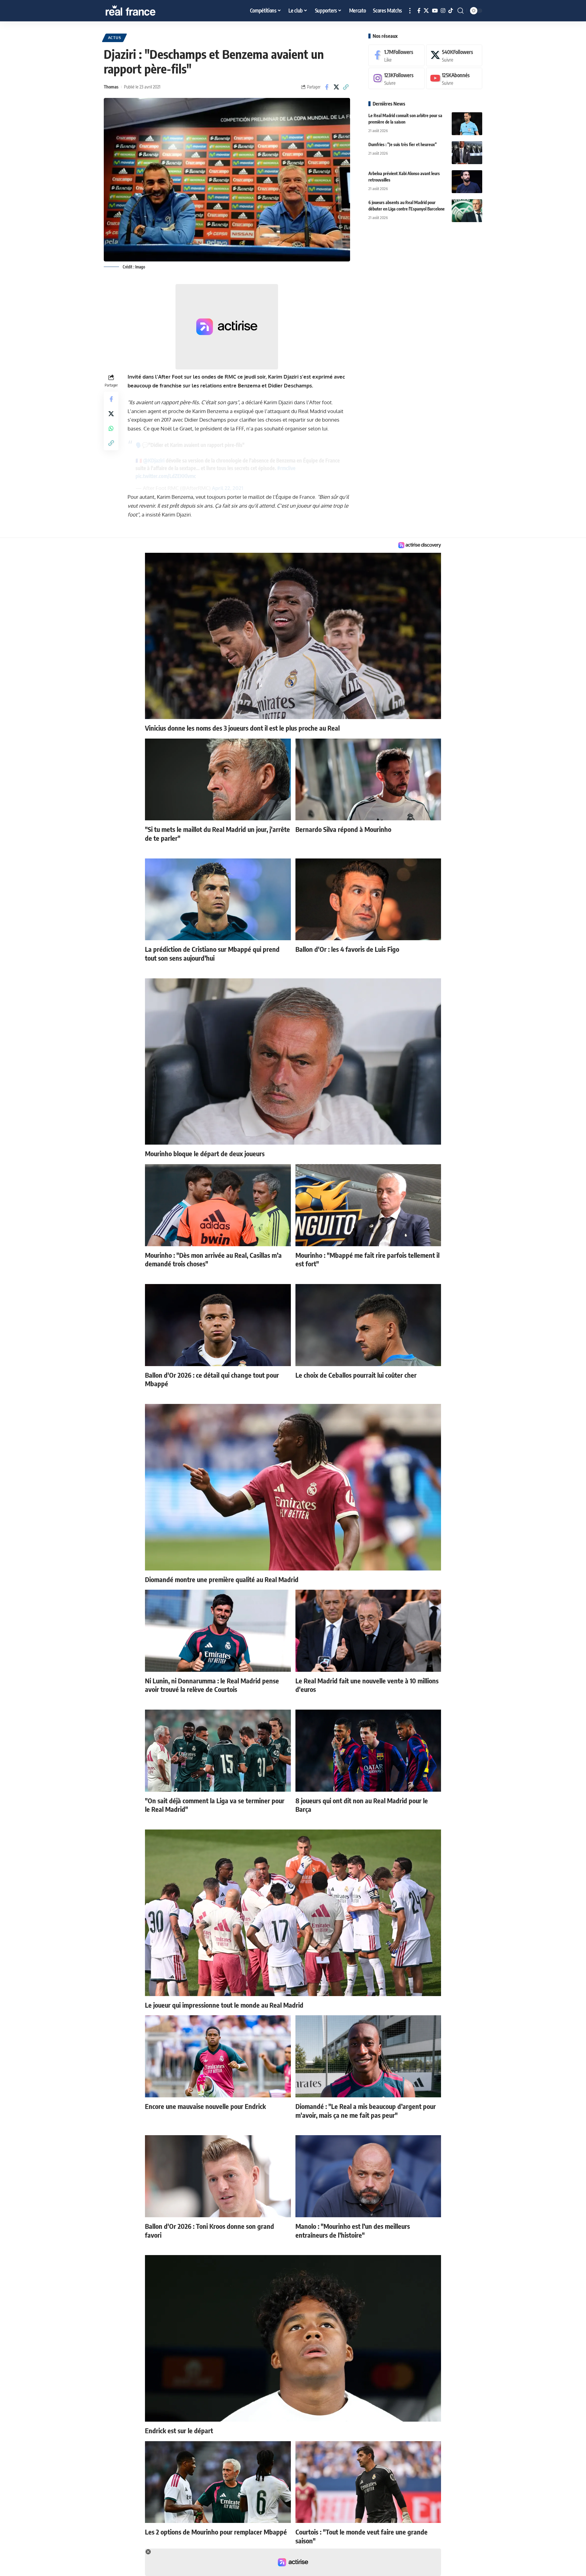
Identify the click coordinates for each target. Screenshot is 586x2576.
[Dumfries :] (467, 153)
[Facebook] (419, 11)
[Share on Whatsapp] (111, 428)
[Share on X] (336, 87)
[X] (426, 11)
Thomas (111, 87)
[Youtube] (454, 79)
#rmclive (286, 468)
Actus (115, 38)
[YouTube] (435, 11)
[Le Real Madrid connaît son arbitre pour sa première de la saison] (467, 124)
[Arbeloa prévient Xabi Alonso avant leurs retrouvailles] (467, 182)
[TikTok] (451, 11)
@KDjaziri (154, 460)
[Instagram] (443, 11)
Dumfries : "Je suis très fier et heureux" (403, 144)
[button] (410, 11)
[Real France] (143, 11)
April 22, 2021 (228, 488)
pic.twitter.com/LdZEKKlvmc (166, 476)
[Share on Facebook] (327, 87)
